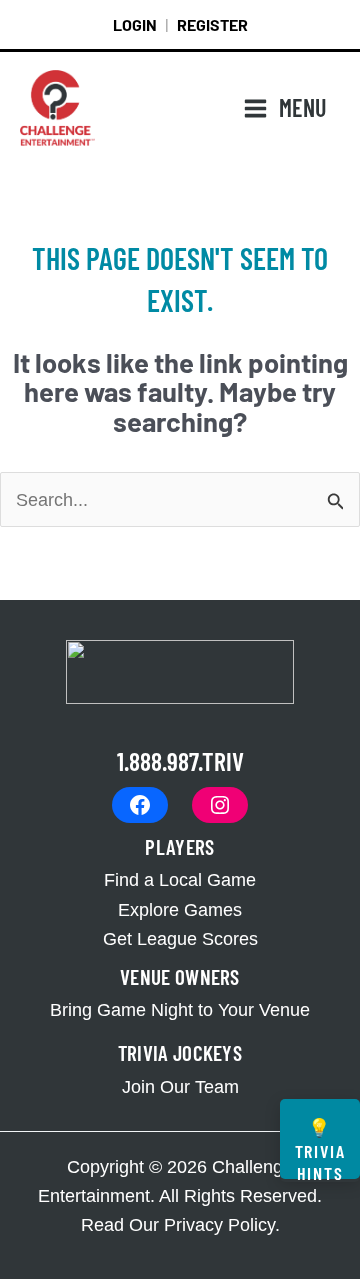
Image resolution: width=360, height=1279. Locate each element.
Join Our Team (180, 1086)
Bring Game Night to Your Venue (180, 1009)
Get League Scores (180, 938)
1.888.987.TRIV (180, 760)
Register (212, 24)
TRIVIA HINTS (320, 1147)
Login (135, 24)
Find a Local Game (180, 879)
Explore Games (180, 909)
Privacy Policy (219, 1224)
